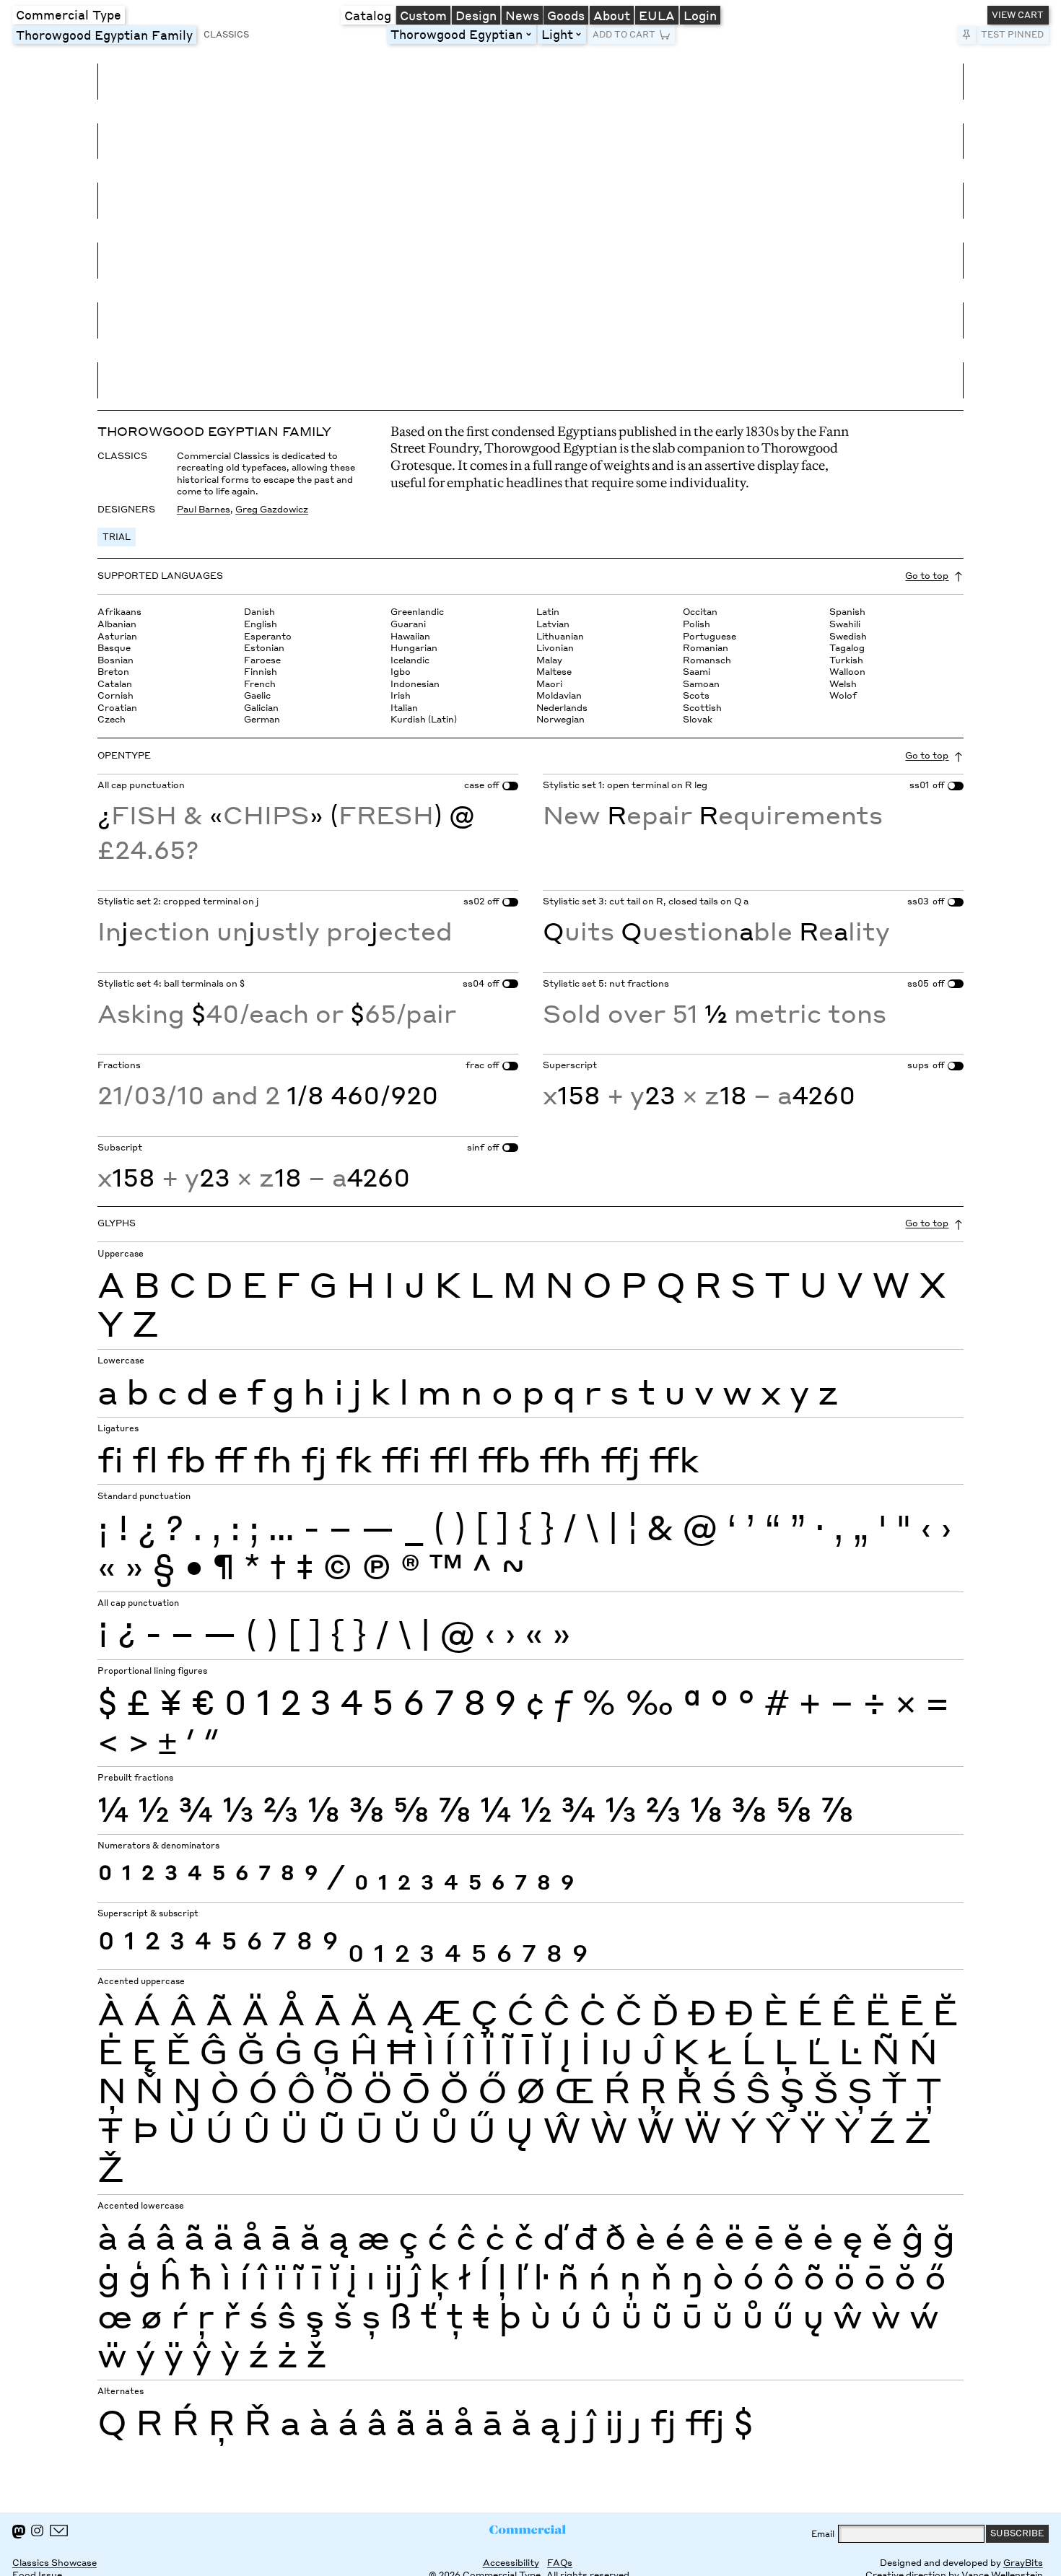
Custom (423, 15)
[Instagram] (37, 2531)
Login (700, 15)
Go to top (927, 576)
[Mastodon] (19, 2532)
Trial (117, 537)
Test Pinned (1012, 34)
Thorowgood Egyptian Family (106, 35)
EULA (657, 15)
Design (476, 15)
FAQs (560, 2563)
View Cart (1018, 15)
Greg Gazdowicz (272, 509)
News (522, 15)
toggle (531, 35)
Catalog (368, 15)
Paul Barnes (204, 509)
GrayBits (1023, 2563)
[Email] (59, 2531)
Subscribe (1017, 2533)
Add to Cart (624, 34)
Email (823, 2534)
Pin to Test (966, 35)
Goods (566, 15)
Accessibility (511, 2563)
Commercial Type (69, 14)
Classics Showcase (54, 2563)
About (612, 15)
